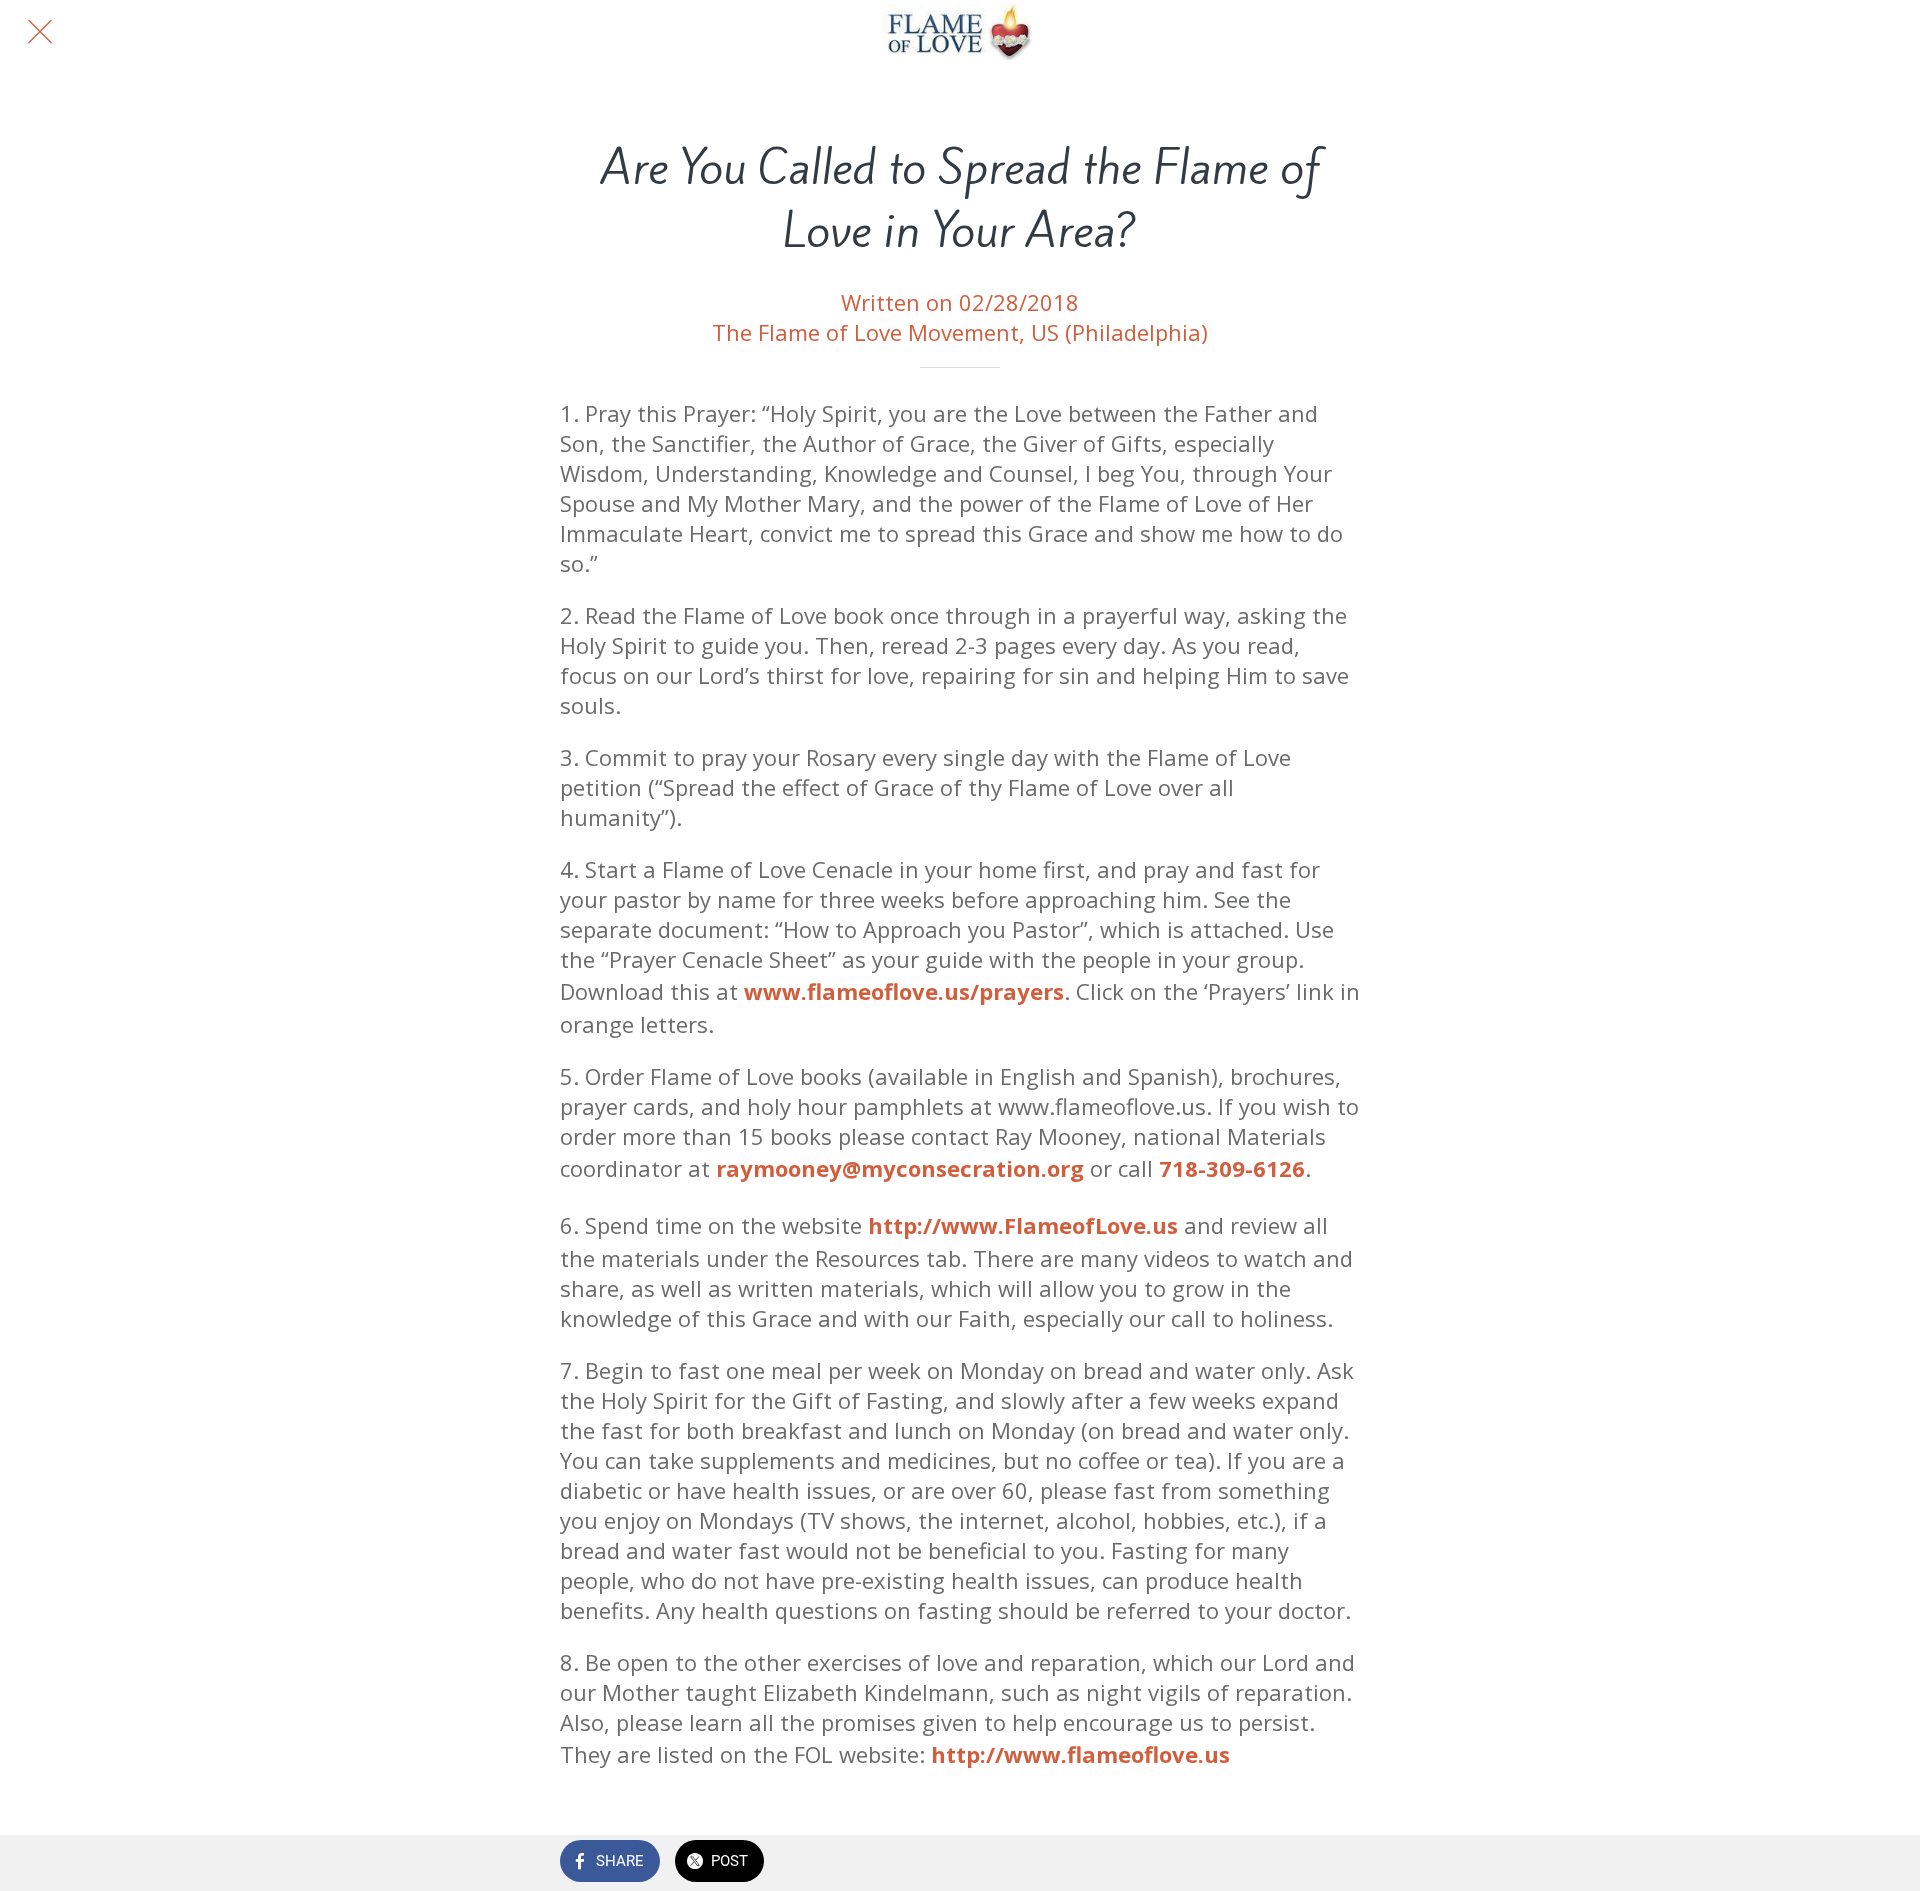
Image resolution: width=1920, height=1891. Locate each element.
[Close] (40, 32)
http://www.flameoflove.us (1080, 1754)
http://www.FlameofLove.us (1023, 1225)
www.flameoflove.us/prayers (904, 991)
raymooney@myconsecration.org (900, 1168)
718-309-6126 (1232, 1168)
